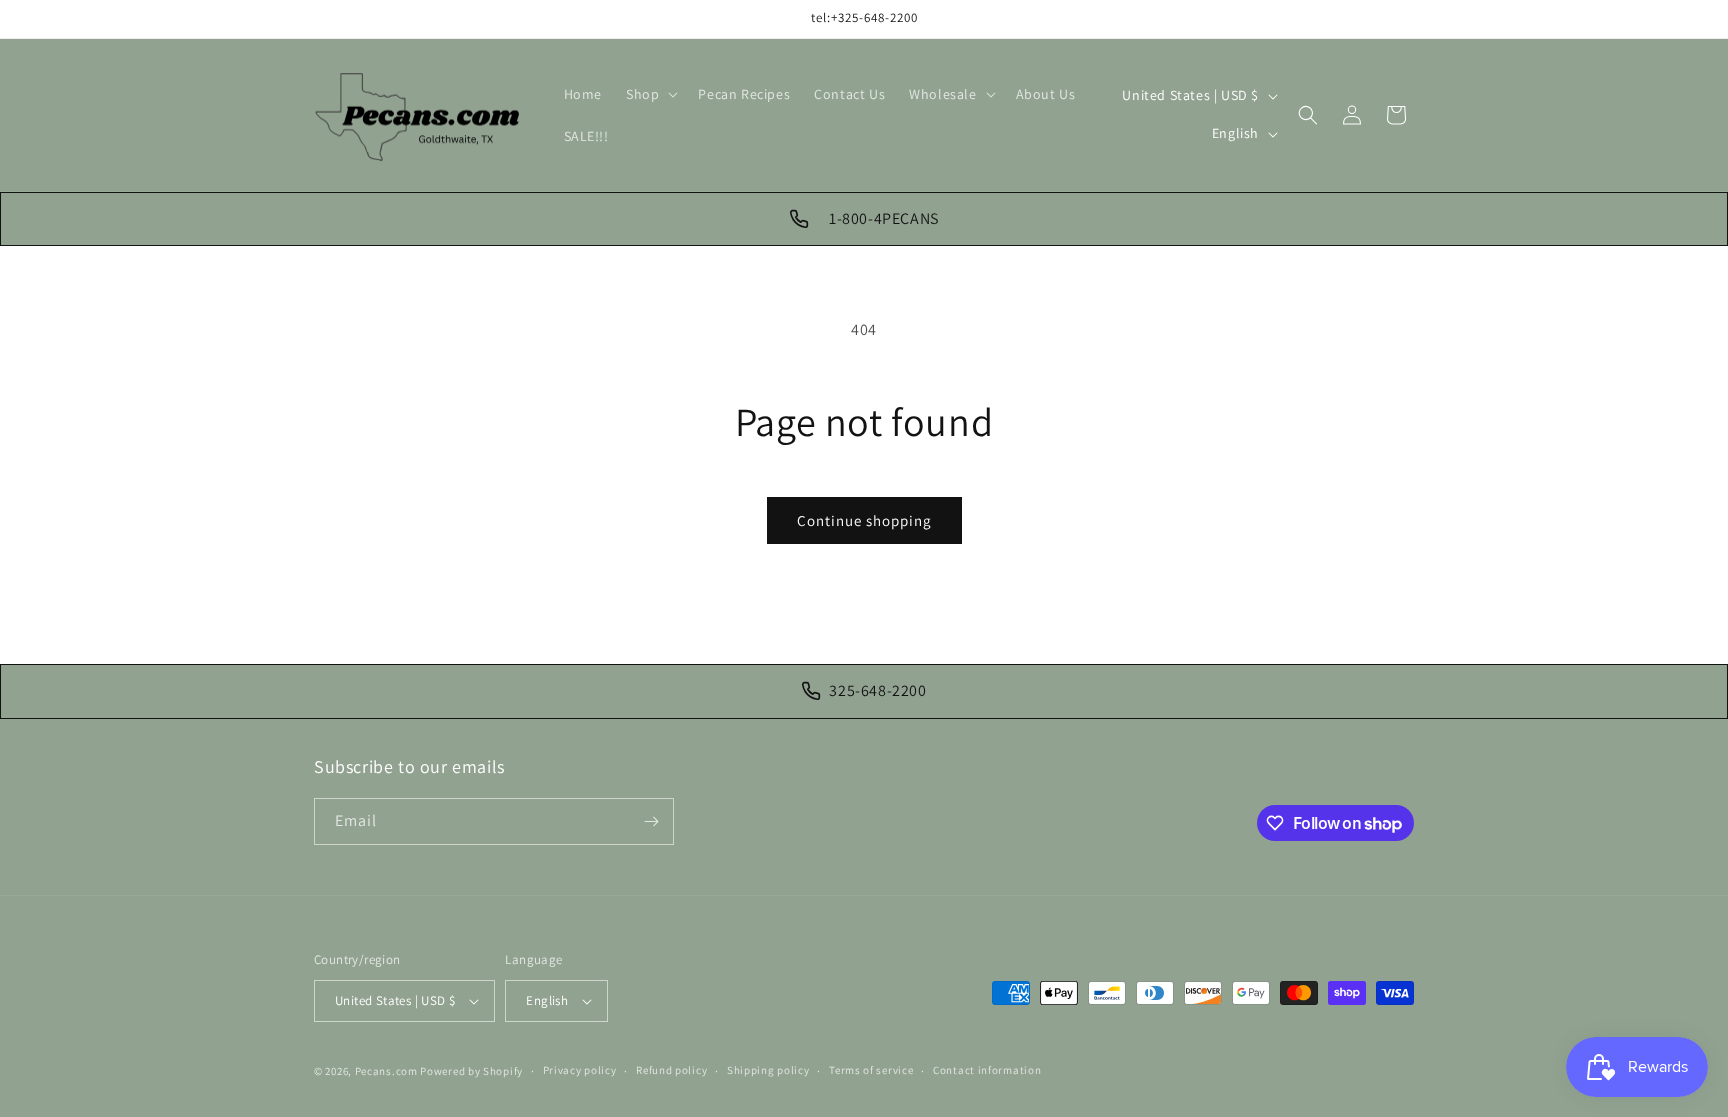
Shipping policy (768, 1070)
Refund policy (671, 1070)
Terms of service (871, 1070)
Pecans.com (386, 1071)
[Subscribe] (651, 821)
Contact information (987, 1070)
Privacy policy (580, 1070)
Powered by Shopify (471, 1071)
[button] (650, 94)
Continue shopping (864, 520)
